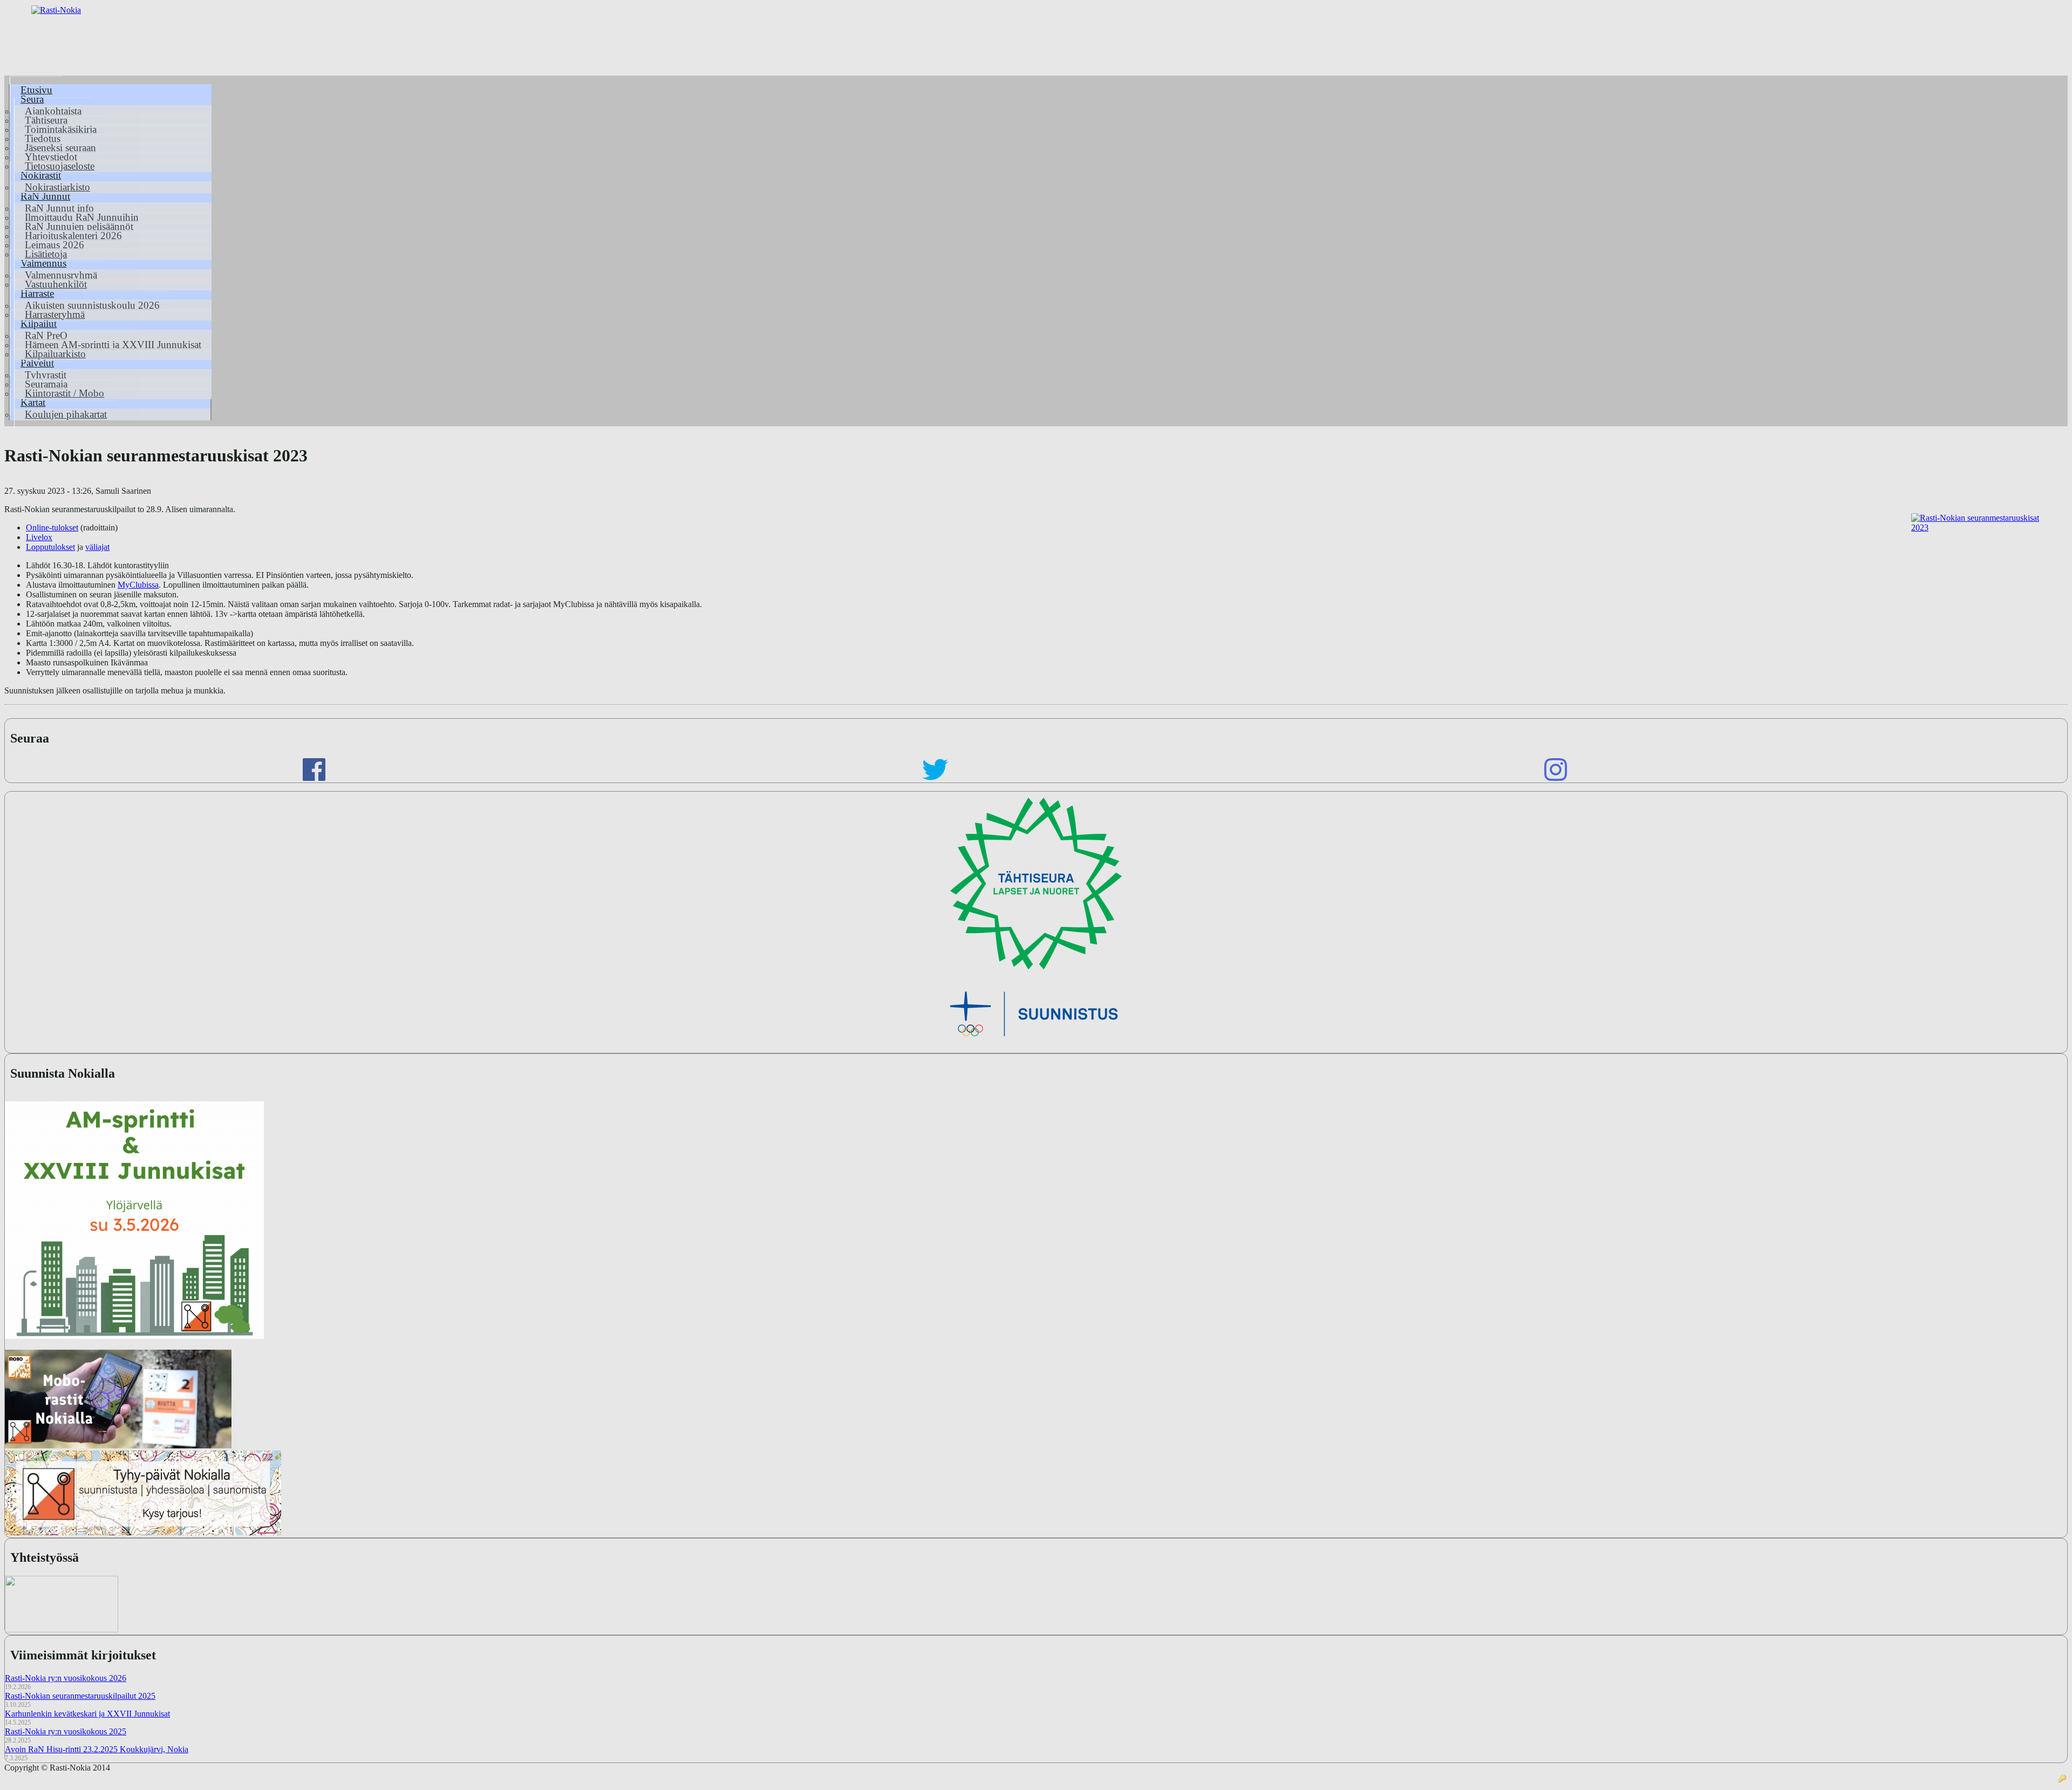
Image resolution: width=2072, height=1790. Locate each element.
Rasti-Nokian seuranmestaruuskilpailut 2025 (80, 1696)
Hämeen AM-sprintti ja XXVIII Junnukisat (113, 345)
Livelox (39, 537)
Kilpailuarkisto (55, 354)
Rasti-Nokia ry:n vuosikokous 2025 (66, 1731)
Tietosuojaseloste (60, 166)
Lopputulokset (50, 547)
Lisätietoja (46, 254)
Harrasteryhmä (55, 314)
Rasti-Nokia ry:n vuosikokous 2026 (66, 1678)
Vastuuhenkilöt (56, 284)
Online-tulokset (52, 528)
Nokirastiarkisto (57, 187)
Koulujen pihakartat (66, 414)
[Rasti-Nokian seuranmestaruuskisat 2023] (1979, 580)
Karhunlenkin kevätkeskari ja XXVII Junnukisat (87, 1714)
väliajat (97, 547)
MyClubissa (138, 585)
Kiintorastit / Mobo (64, 393)
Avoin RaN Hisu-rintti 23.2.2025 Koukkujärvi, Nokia (97, 1749)
